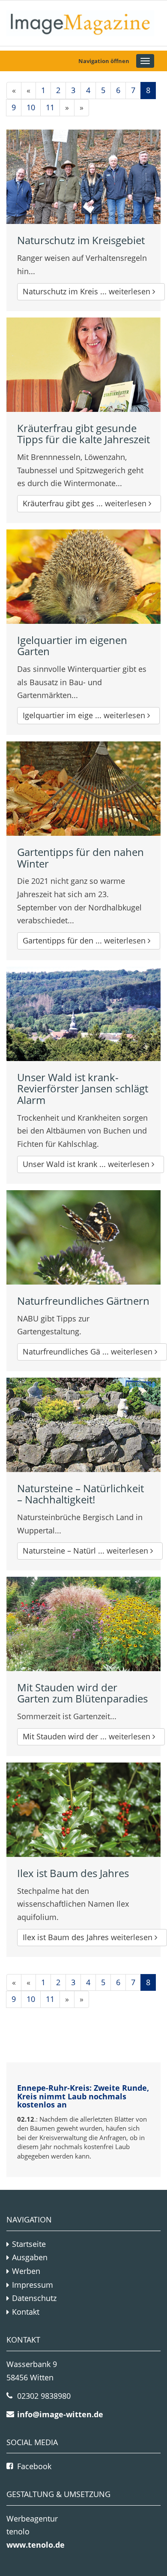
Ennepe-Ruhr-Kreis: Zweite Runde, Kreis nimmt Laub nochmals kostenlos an (83, 2096)
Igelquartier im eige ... (85, 715)
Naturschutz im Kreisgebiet (81, 240)
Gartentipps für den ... (85, 940)
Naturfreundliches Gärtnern (83, 1301)
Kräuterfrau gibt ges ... (86, 503)
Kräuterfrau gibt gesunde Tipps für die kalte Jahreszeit (83, 434)
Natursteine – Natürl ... (86, 1551)
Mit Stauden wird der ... (88, 1736)
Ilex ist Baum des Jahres (73, 1873)
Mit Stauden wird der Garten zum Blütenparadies (82, 1693)
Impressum (33, 2285)
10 (31, 107)
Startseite (29, 2244)
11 (50, 107)
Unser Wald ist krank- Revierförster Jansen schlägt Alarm (83, 1088)
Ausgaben (30, 2257)
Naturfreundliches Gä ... (89, 1351)
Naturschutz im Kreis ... (88, 291)
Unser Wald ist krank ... (87, 1164)
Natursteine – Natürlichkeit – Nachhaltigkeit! (81, 1494)
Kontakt (26, 2312)
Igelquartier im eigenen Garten (72, 646)
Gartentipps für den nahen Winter (81, 857)
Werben (26, 2271)
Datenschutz (34, 2298)
